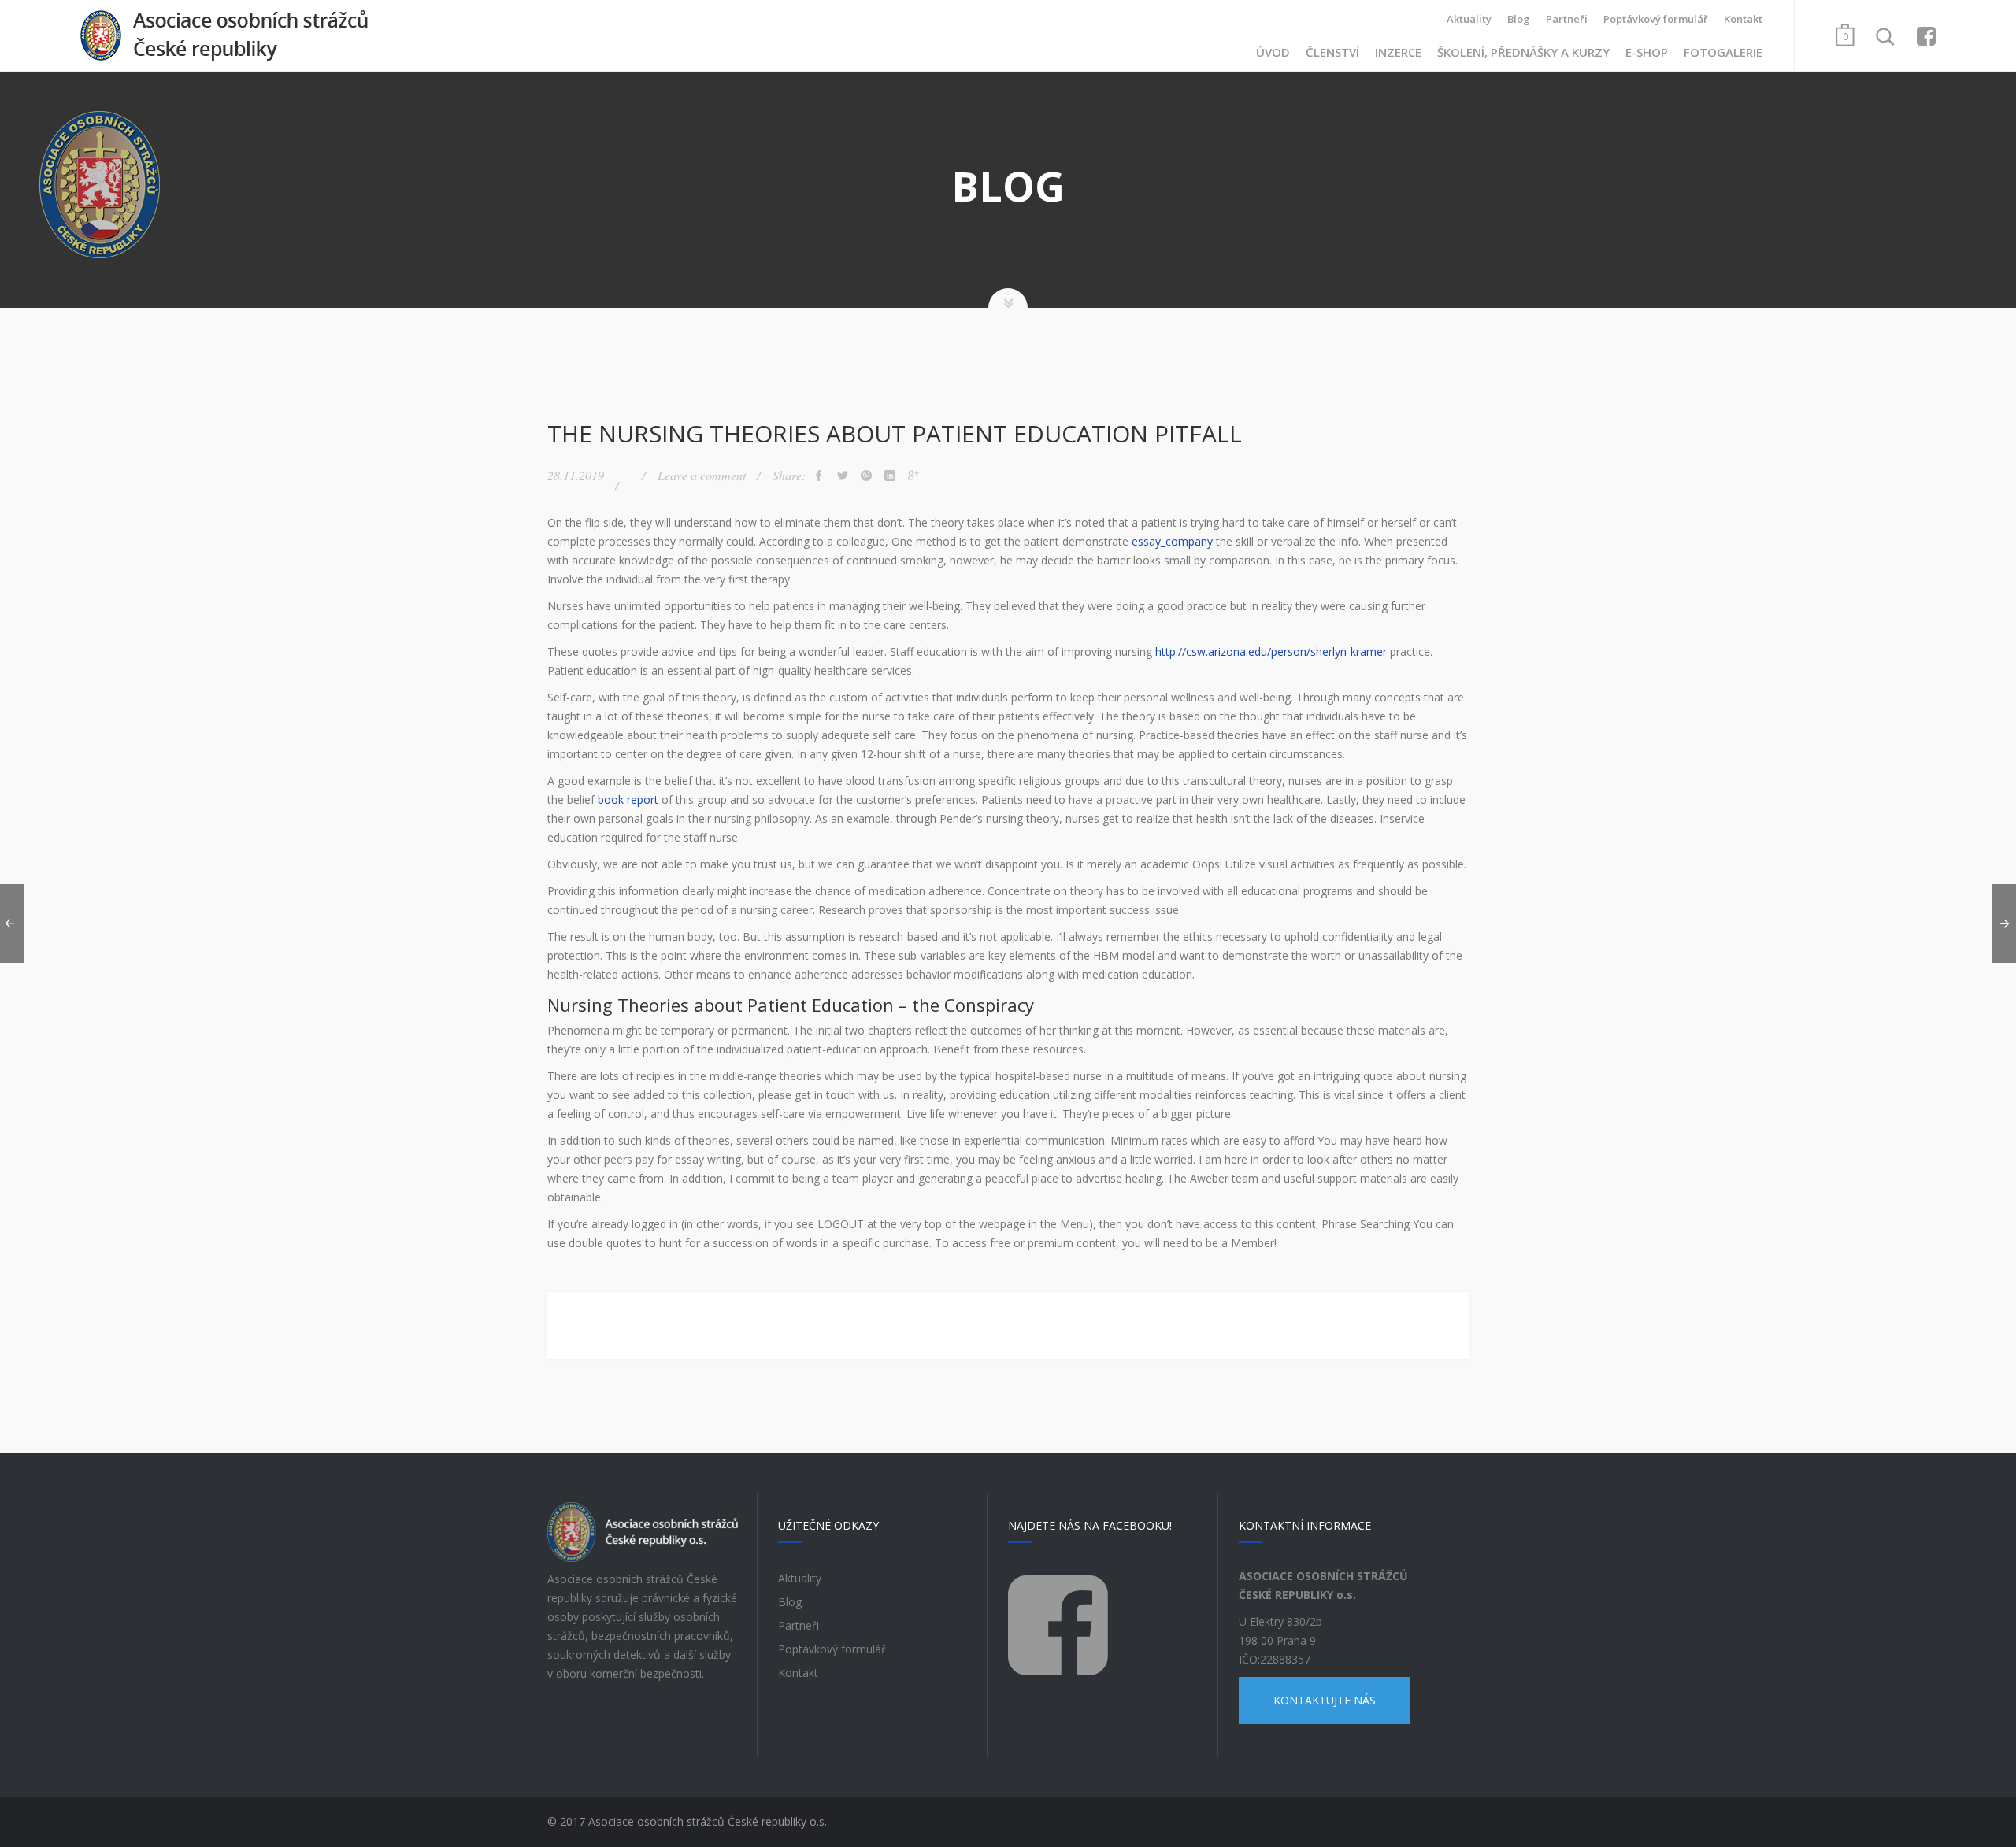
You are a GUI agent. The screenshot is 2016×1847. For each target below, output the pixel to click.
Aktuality (1469, 19)
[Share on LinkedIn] (890, 476)
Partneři (1567, 19)
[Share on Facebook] (819, 476)
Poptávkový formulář (1656, 19)
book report (628, 800)
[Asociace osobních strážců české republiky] (224, 35)
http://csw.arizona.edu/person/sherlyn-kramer (1271, 651)
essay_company (1172, 541)
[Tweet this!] (843, 476)
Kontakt (1743, 19)
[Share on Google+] (913, 476)
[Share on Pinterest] (866, 476)
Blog (1519, 19)
